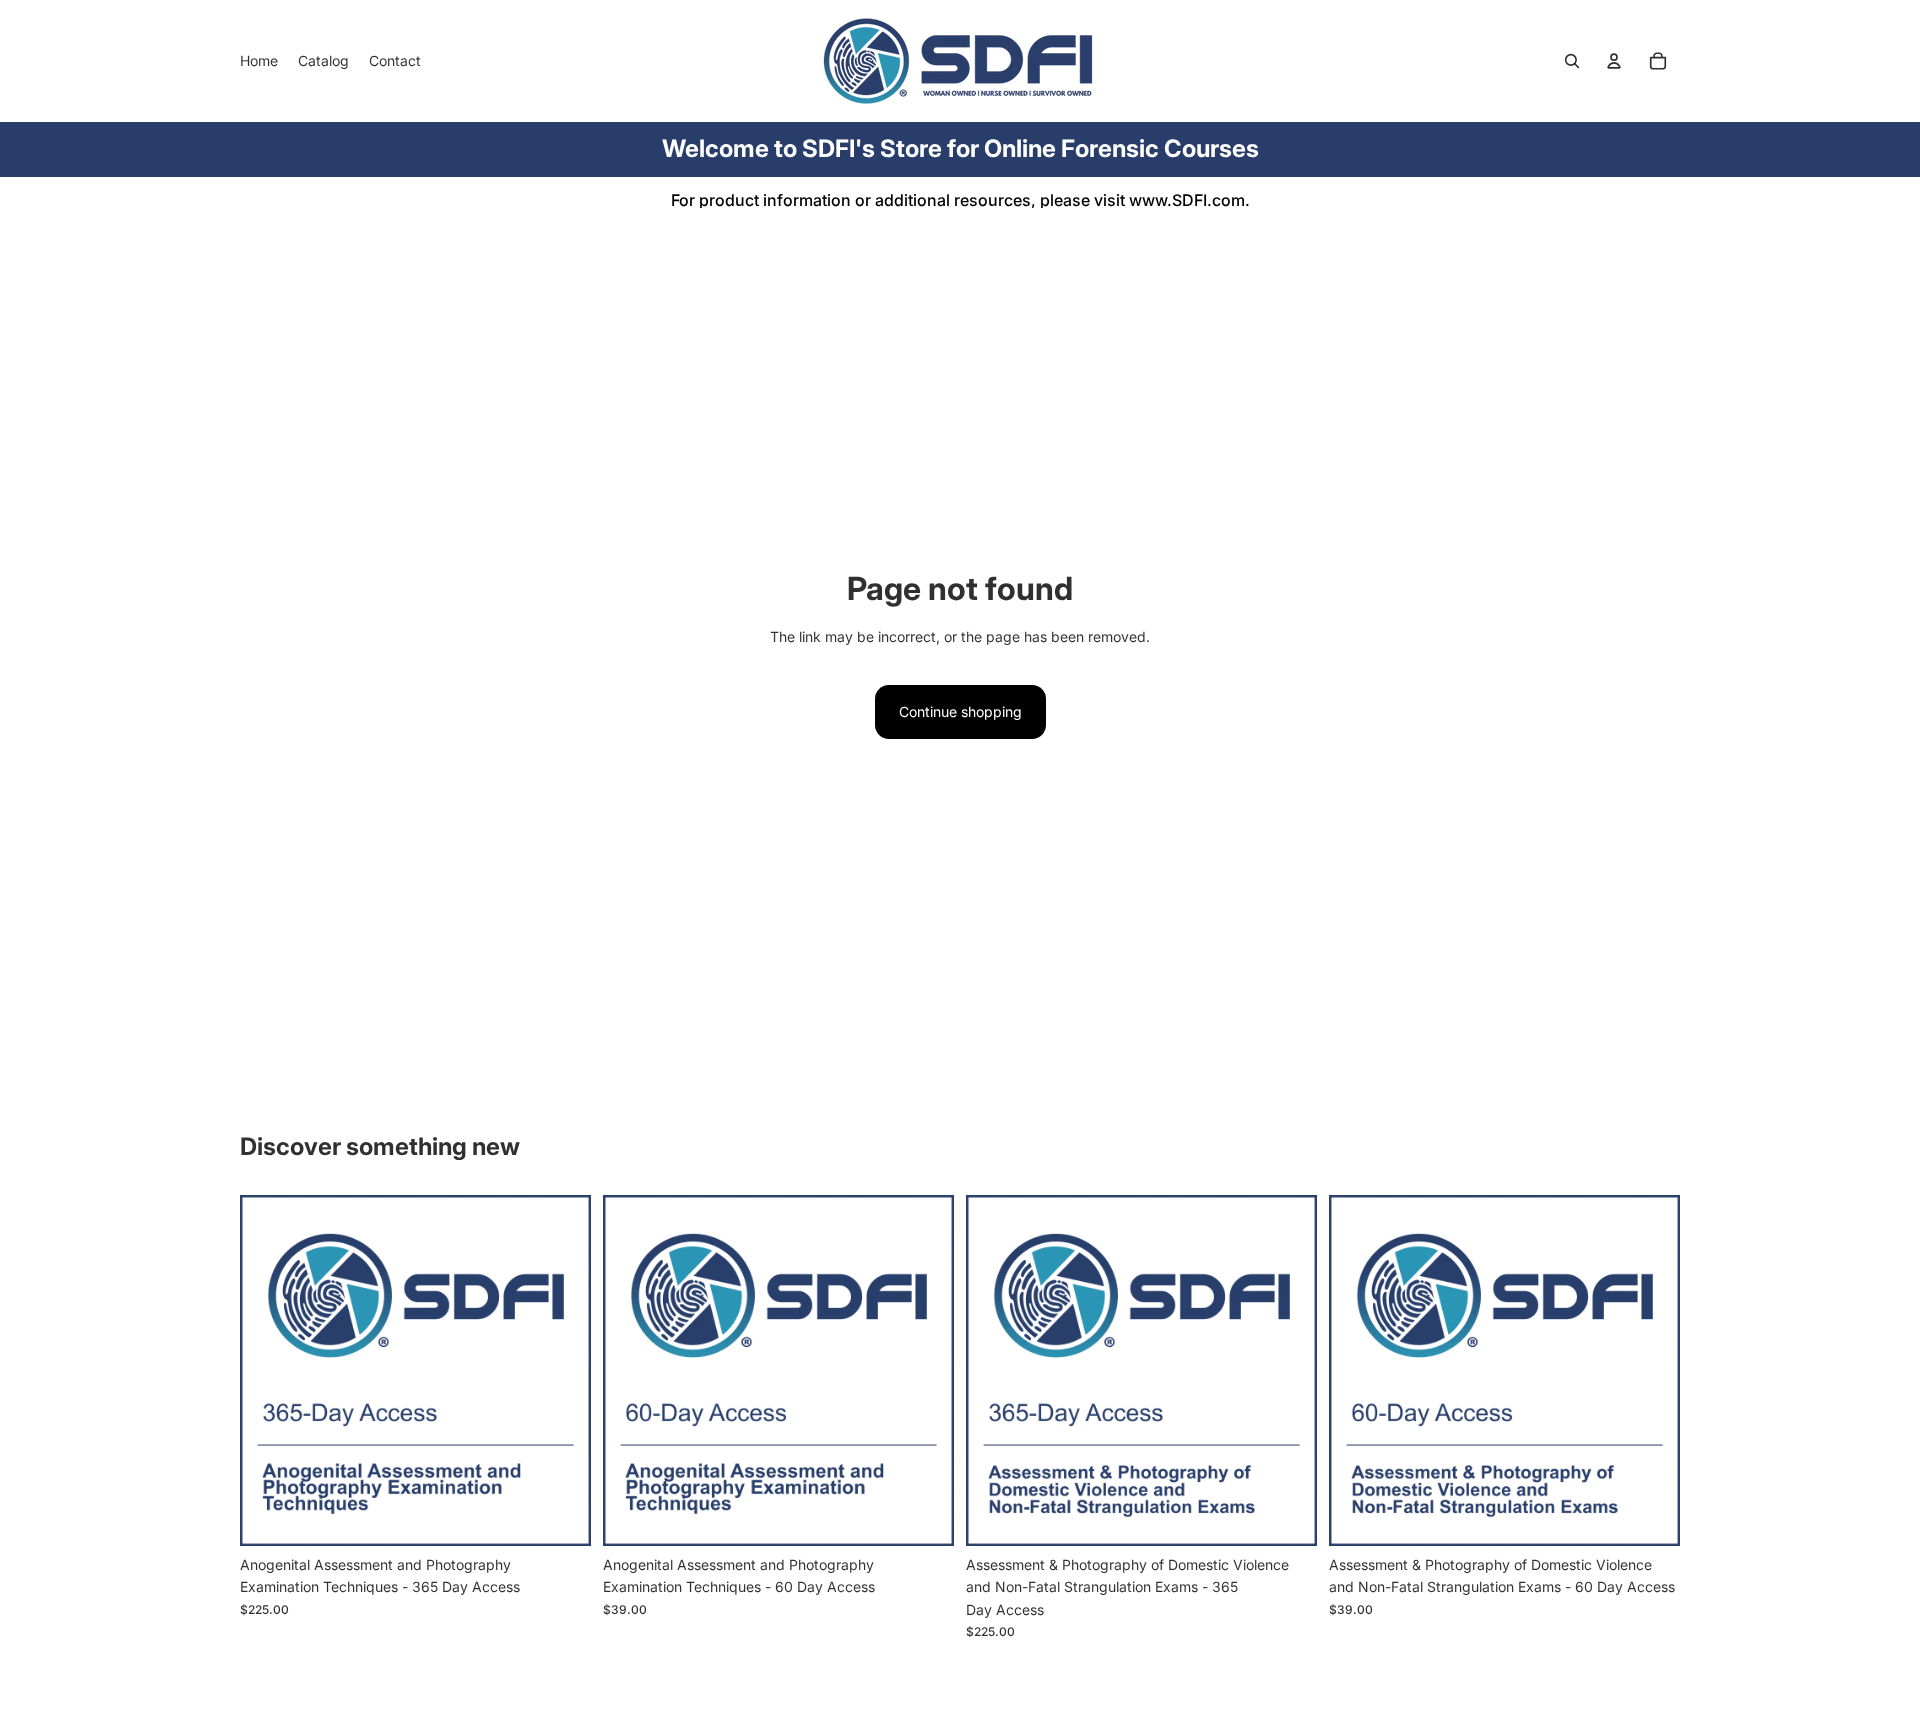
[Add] (560, 1515)
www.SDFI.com (1187, 200)
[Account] (1614, 61)
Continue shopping (960, 711)
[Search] (1572, 61)
